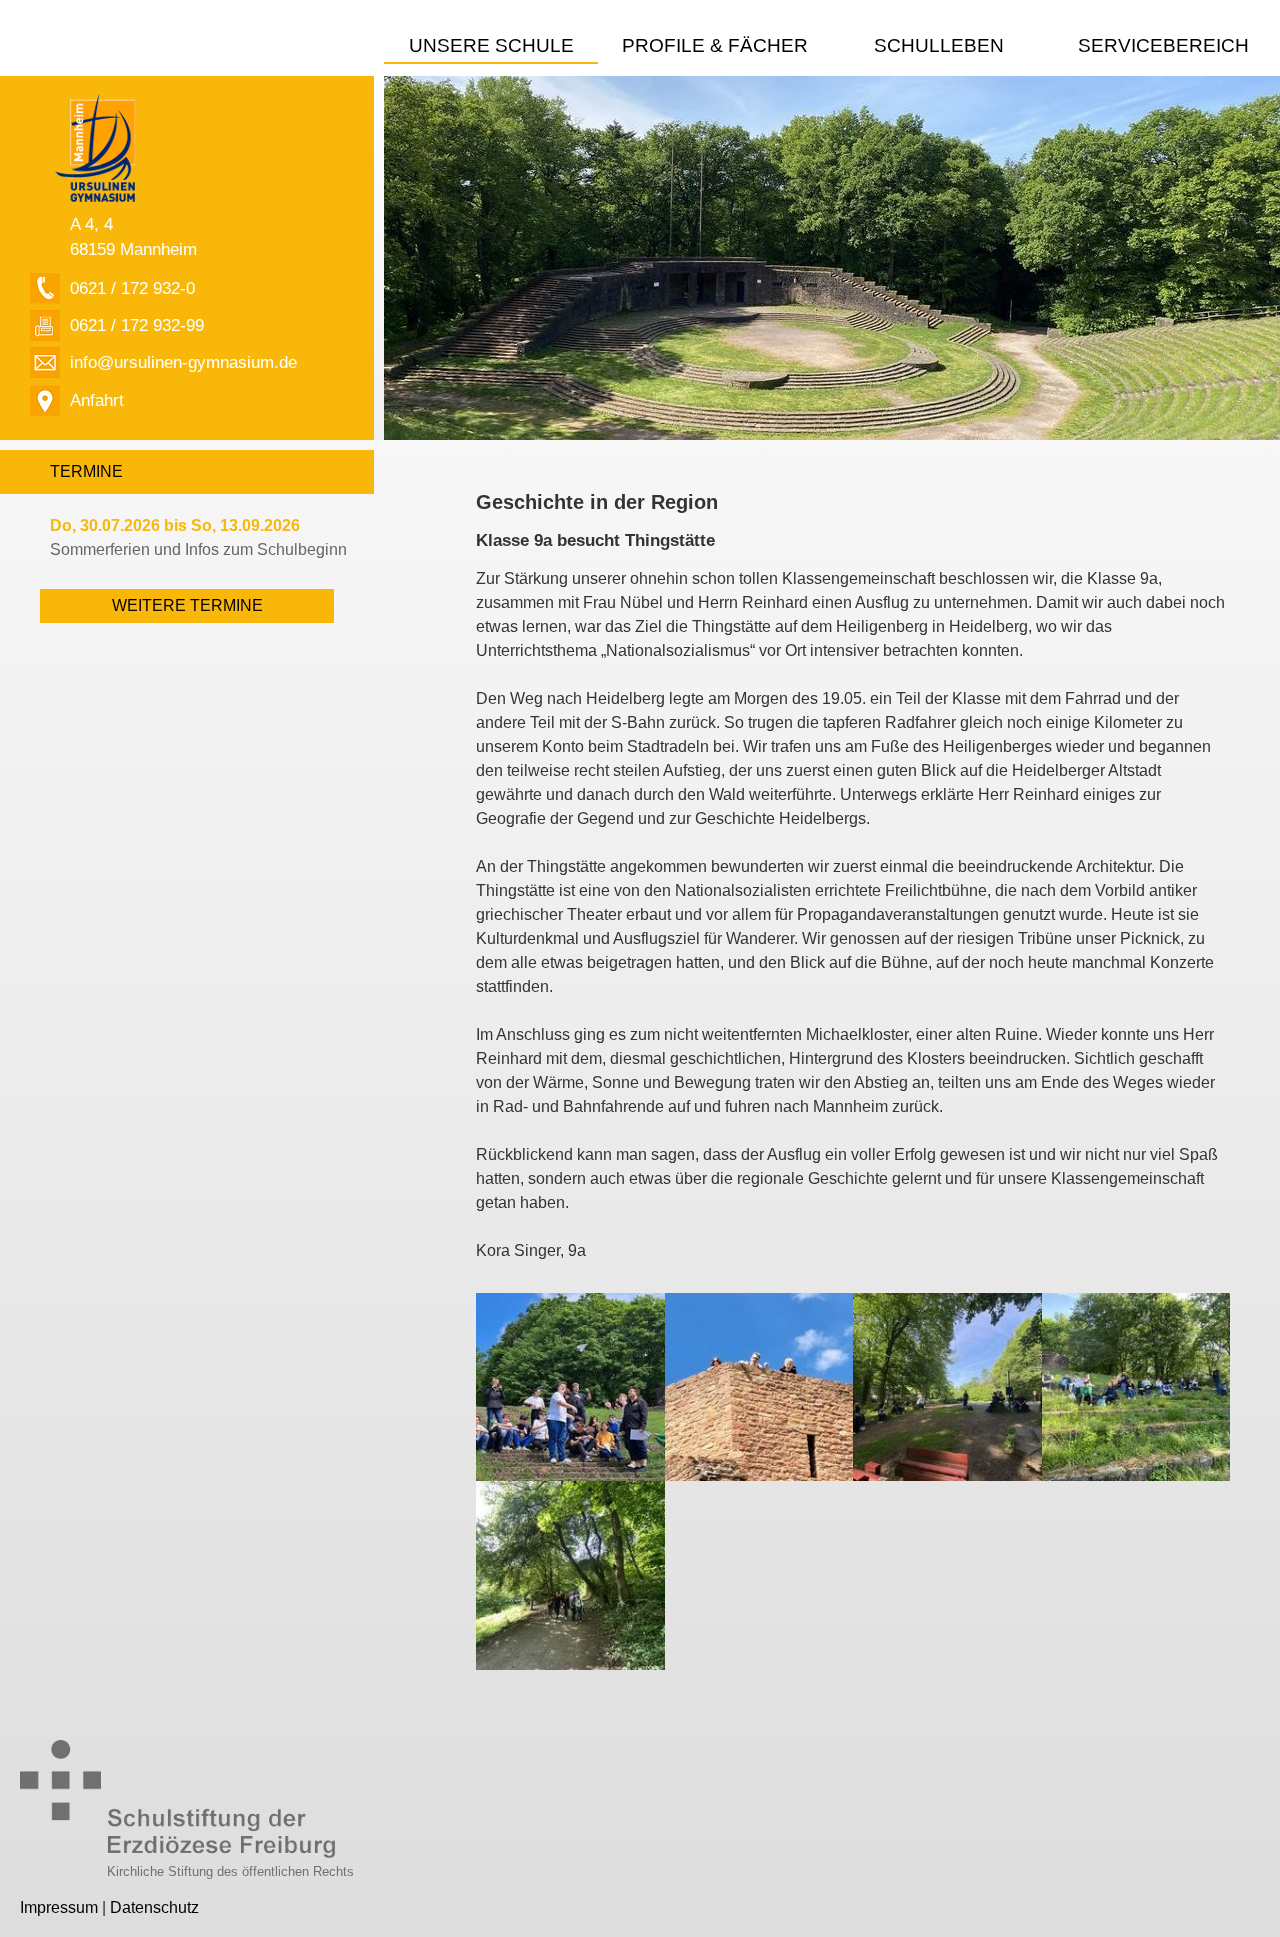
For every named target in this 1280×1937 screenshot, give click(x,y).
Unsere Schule (491, 45)
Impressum (59, 1907)
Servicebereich (1163, 45)
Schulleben (939, 45)
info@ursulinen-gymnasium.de (183, 362)
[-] (570, 1385)
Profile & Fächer (715, 45)
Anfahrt (97, 400)
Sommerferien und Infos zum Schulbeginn (198, 537)
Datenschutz (154, 1907)
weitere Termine (187, 605)
